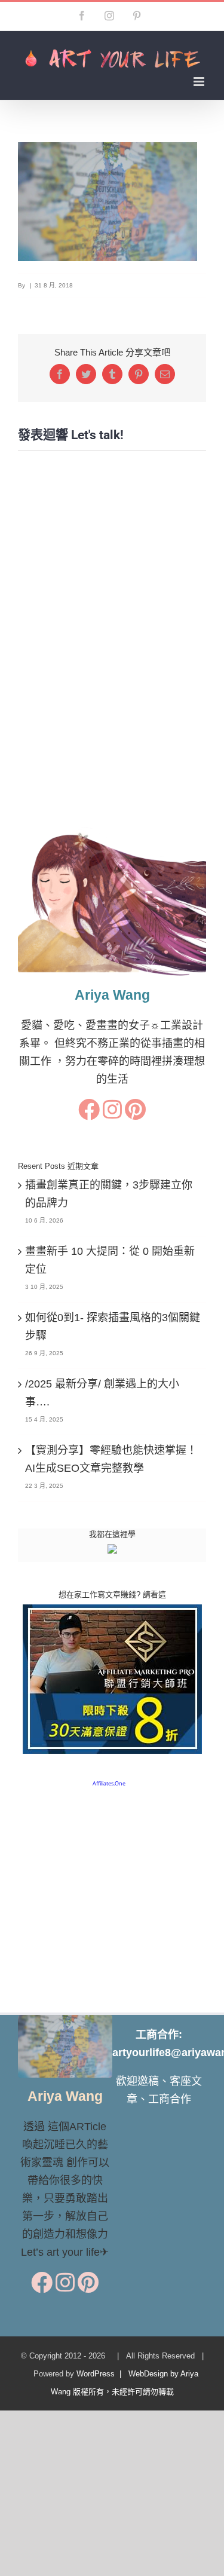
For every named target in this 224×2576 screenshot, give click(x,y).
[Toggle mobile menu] (200, 82)
